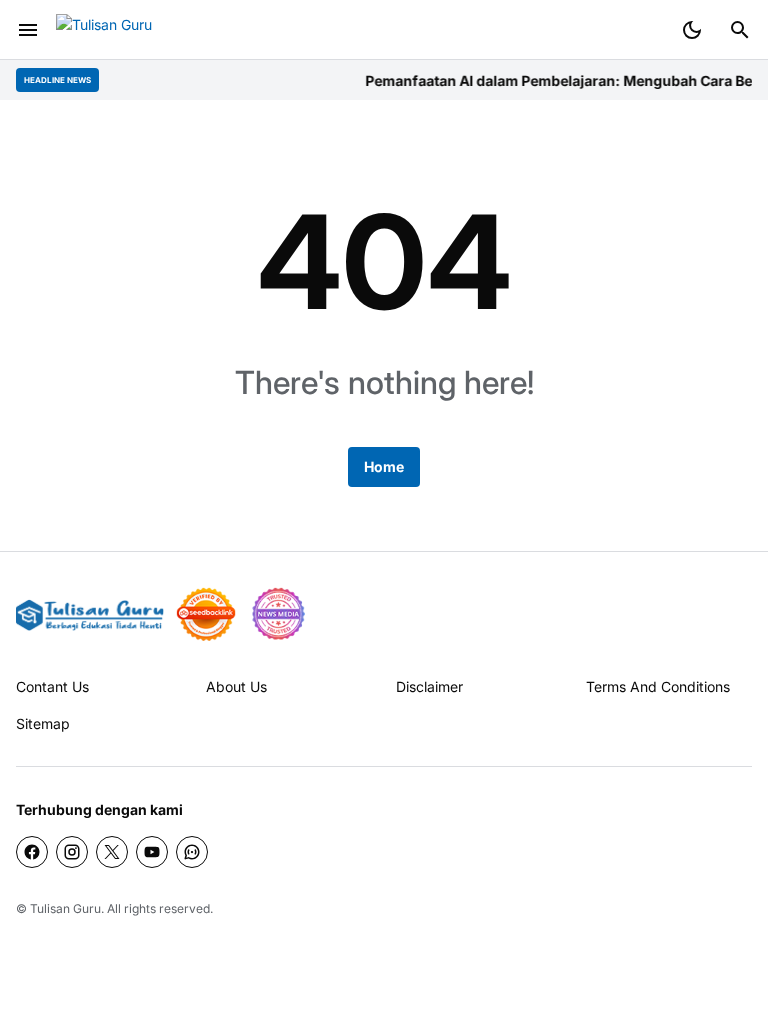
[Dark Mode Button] (692, 30)
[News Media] (278, 614)
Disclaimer (429, 686)
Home (384, 466)
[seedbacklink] (206, 614)
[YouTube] (152, 852)
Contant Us (52, 686)
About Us (236, 686)
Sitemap (43, 723)
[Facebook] (32, 852)
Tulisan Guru (65, 908)
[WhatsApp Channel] (192, 852)
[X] (112, 852)
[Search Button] (740, 30)
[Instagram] (72, 852)
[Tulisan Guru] (130, 30)
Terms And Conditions (658, 686)
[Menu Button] (28, 30)
